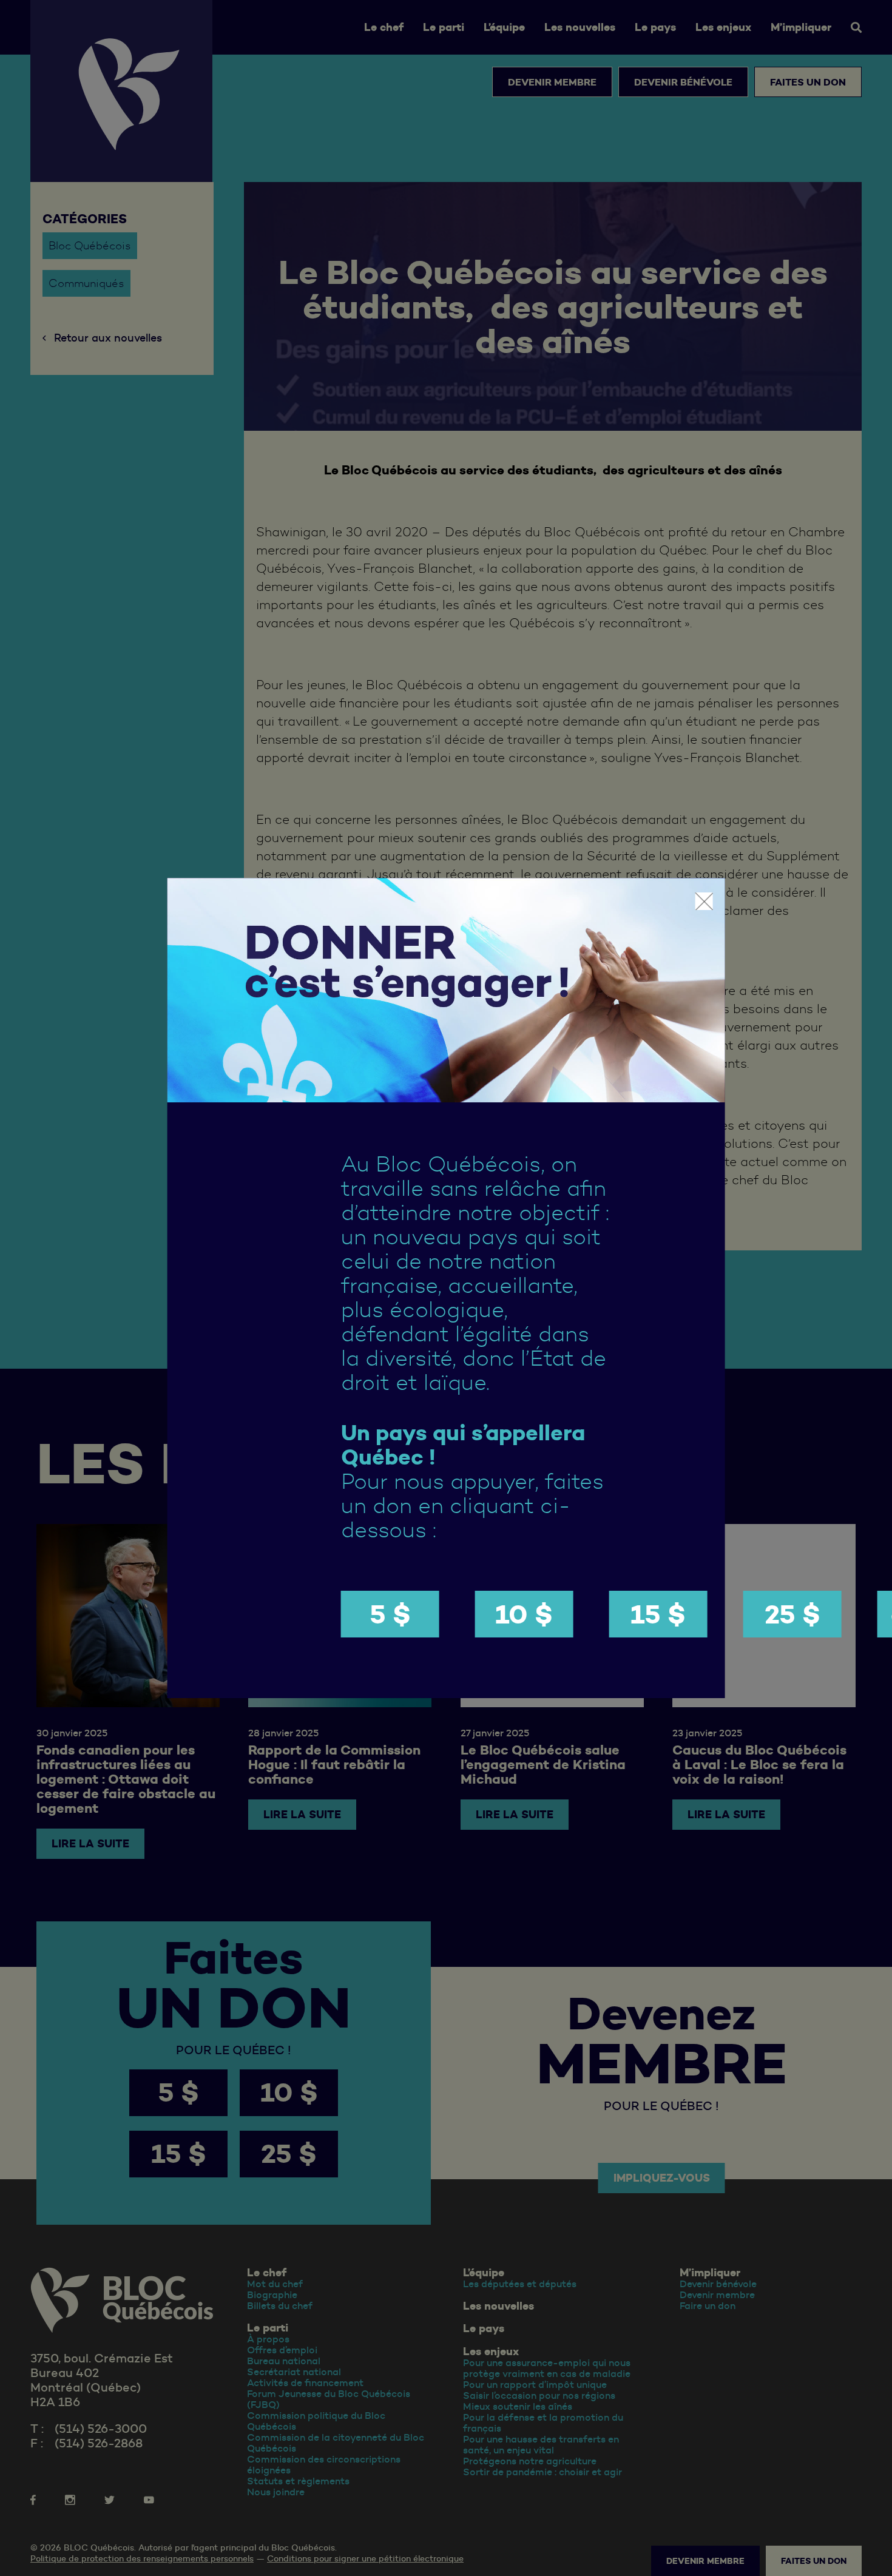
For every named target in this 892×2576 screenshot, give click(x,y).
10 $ (524, 1614)
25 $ (792, 1614)
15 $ (658, 1614)
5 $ (390, 1614)
